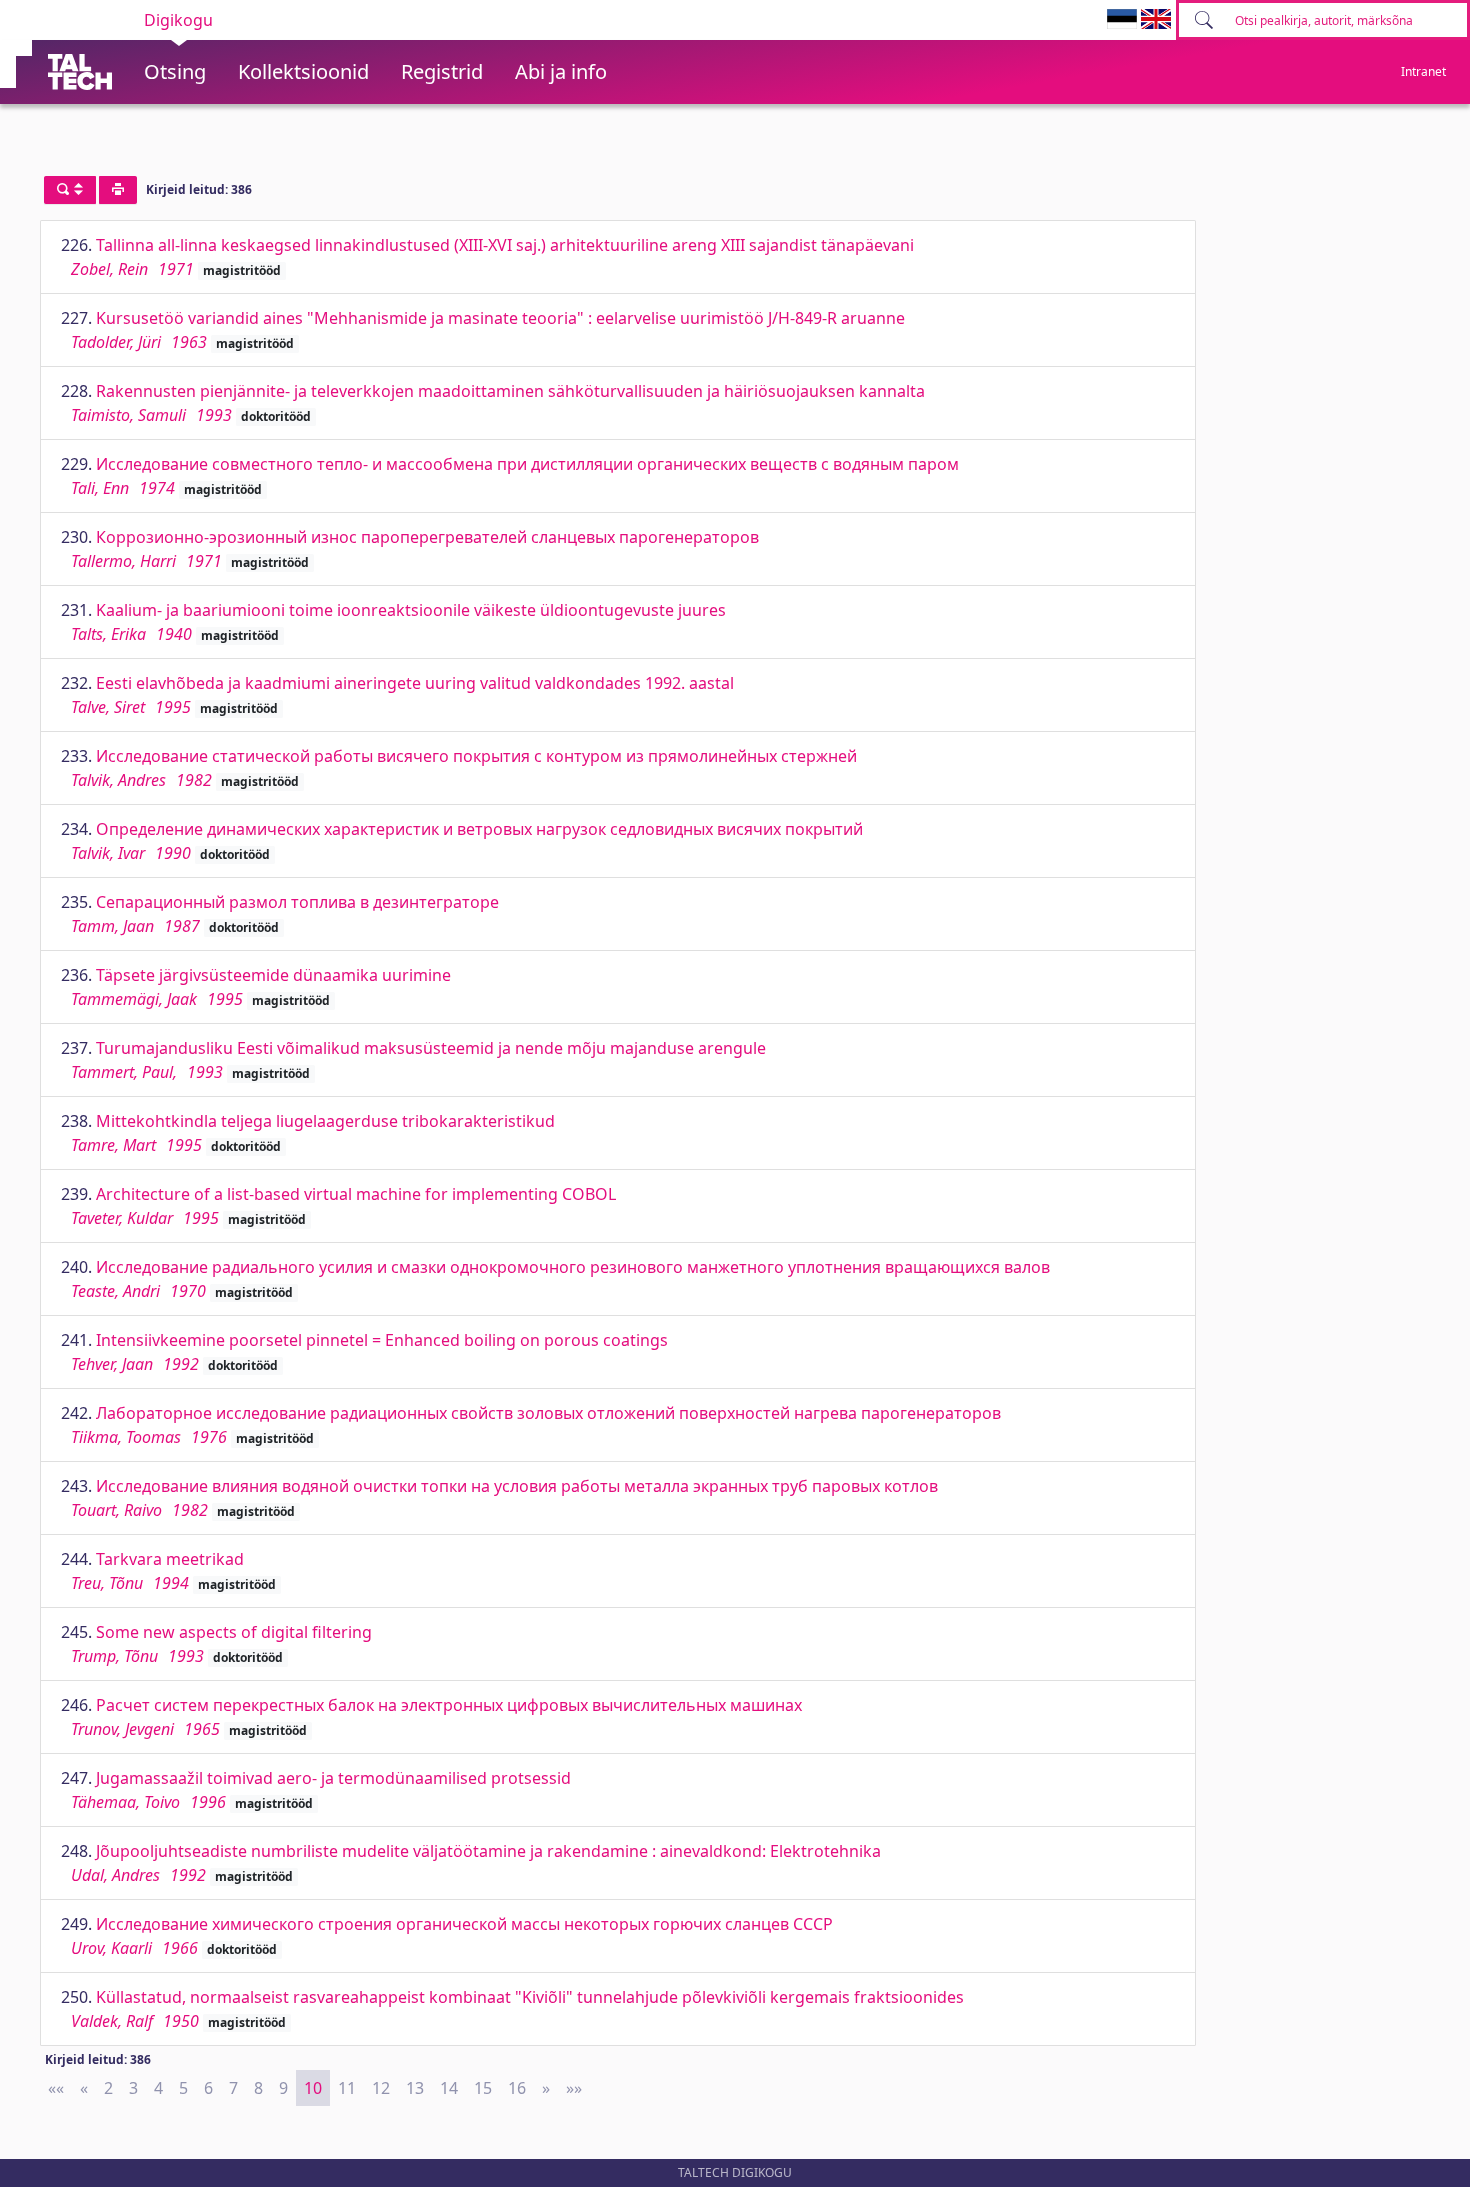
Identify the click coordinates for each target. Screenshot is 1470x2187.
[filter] (70, 190)
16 (517, 2088)
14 (449, 2088)
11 (347, 2088)
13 (415, 2088)
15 (483, 2088)
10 (313, 2088)
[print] (118, 190)
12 (381, 2088)
